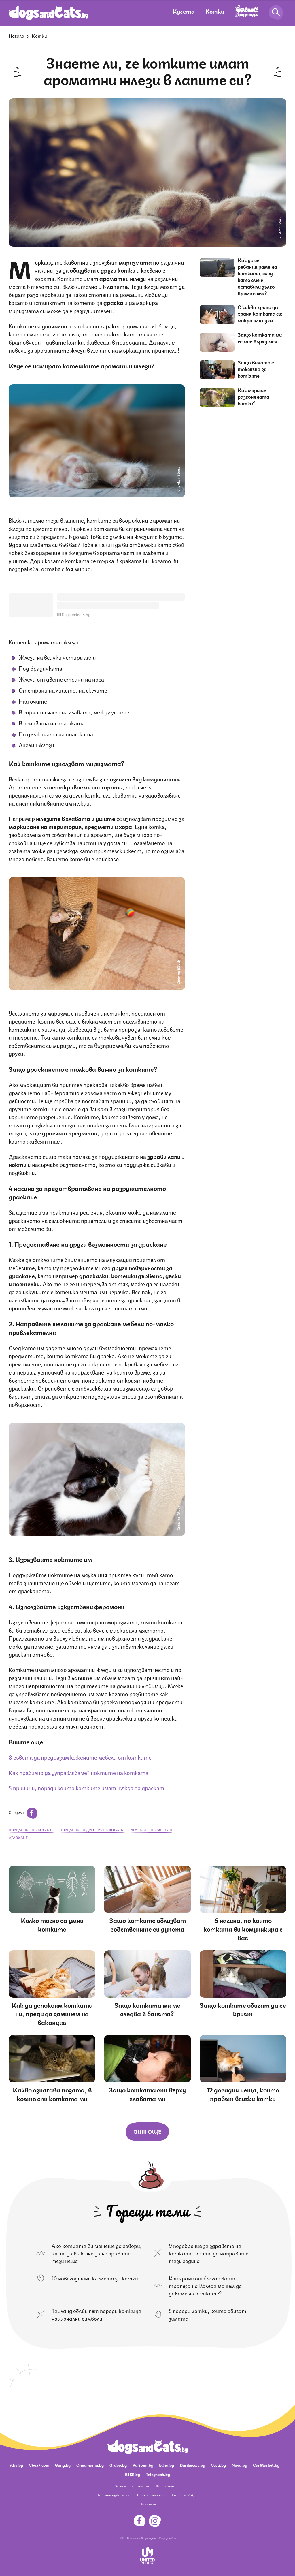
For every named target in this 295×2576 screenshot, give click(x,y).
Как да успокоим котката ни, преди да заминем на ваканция (52, 2013)
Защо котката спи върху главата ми (147, 2094)
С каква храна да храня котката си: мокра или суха (260, 313)
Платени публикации (114, 2495)
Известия (147, 2504)
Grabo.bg (118, 2465)
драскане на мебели (151, 1830)
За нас (121, 2486)
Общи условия (167, 2538)
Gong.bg (63, 2465)
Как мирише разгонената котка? (254, 396)
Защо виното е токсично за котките (256, 369)
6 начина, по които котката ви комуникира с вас (243, 1929)
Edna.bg (167, 2465)
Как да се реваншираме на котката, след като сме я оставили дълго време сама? (257, 276)
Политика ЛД (182, 2495)
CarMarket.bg (266, 2465)
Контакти (165, 2486)
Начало (16, 36)
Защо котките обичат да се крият (243, 2009)
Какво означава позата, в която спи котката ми (52, 2094)
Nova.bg (239, 2465)
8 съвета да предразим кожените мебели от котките (80, 1757)
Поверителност (151, 2495)
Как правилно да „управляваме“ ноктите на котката (79, 1772)
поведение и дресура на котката (92, 1830)
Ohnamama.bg (90, 2465)
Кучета (184, 11)
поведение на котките (31, 1830)
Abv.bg (16, 2465)
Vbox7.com (39, 2465)
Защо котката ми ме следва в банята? (147, 2009)
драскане (18, 1837)
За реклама (141, 2486)
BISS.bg (133, 2474)
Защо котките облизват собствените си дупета (147, 1924)
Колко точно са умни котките (52, 1924)
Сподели (17, 1812)
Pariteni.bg (143, 2465)
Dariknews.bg (192, 2465)
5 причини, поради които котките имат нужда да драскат (86, 1788)
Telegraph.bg (158, 2474)
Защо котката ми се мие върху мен (260, 338)
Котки (215, 11)
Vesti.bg (218, 2465)
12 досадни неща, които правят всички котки (243, 2094)
